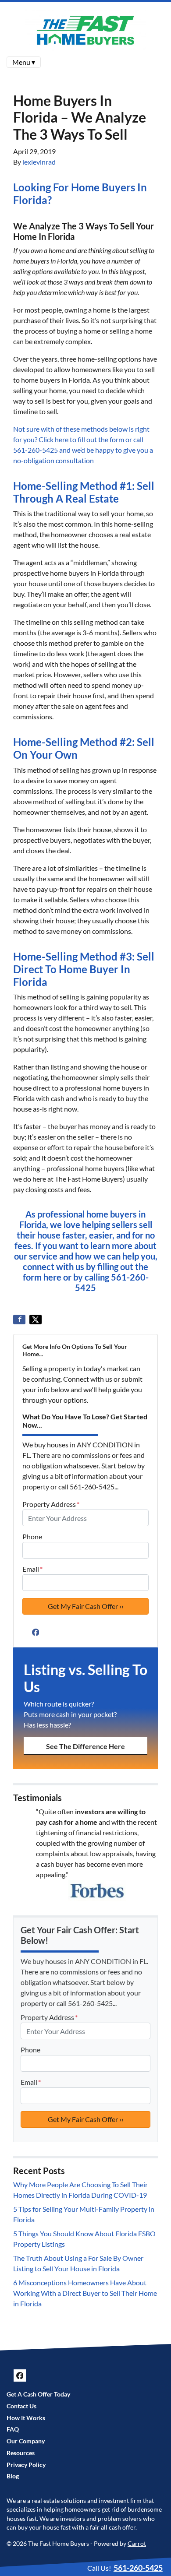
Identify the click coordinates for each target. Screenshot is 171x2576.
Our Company (26, 2441)
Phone (32, 1536)
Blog (13, 2476)
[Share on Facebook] (19, 1320)
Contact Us (21, 2406)
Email (32, 1569)
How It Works (26, 2418)
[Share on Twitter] (36, 1320)
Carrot (137, 2544)
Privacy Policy (26, 2465)
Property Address (51, 1504)
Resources (21, 2453)
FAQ (13, 2429)
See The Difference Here (85, 1746)
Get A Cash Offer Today (38, 2394)
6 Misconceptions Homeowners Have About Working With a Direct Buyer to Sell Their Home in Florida (85, 2293)
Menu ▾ (24, 62)
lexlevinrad (39, 162)
